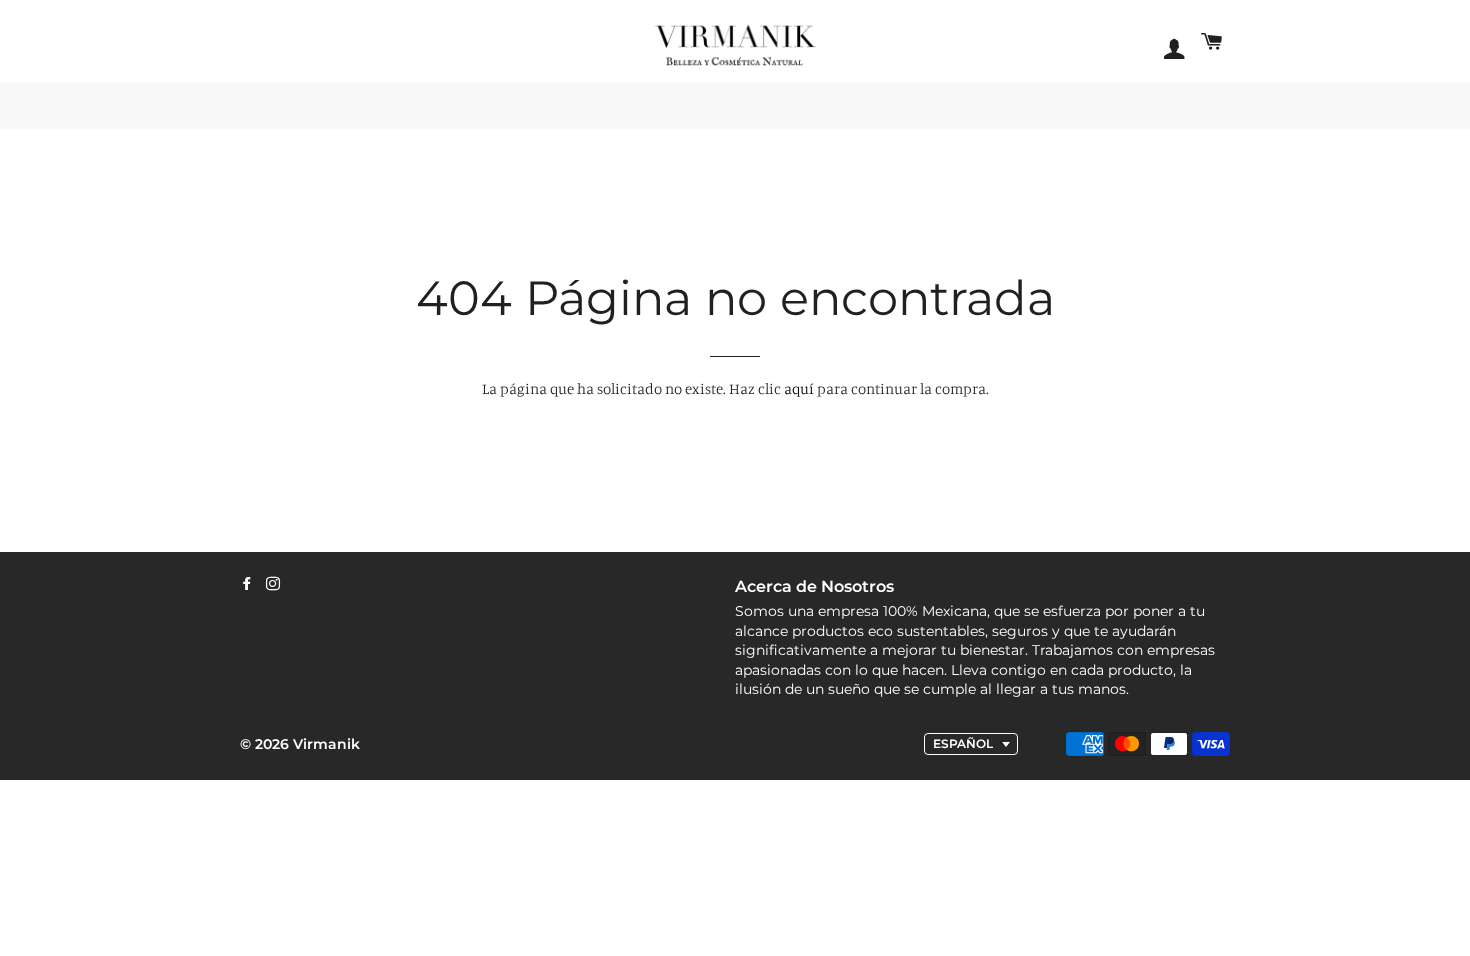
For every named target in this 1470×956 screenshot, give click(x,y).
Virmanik (326, 744)
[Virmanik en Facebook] (247, 584)
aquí (799, 388)
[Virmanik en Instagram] (273, 584)
